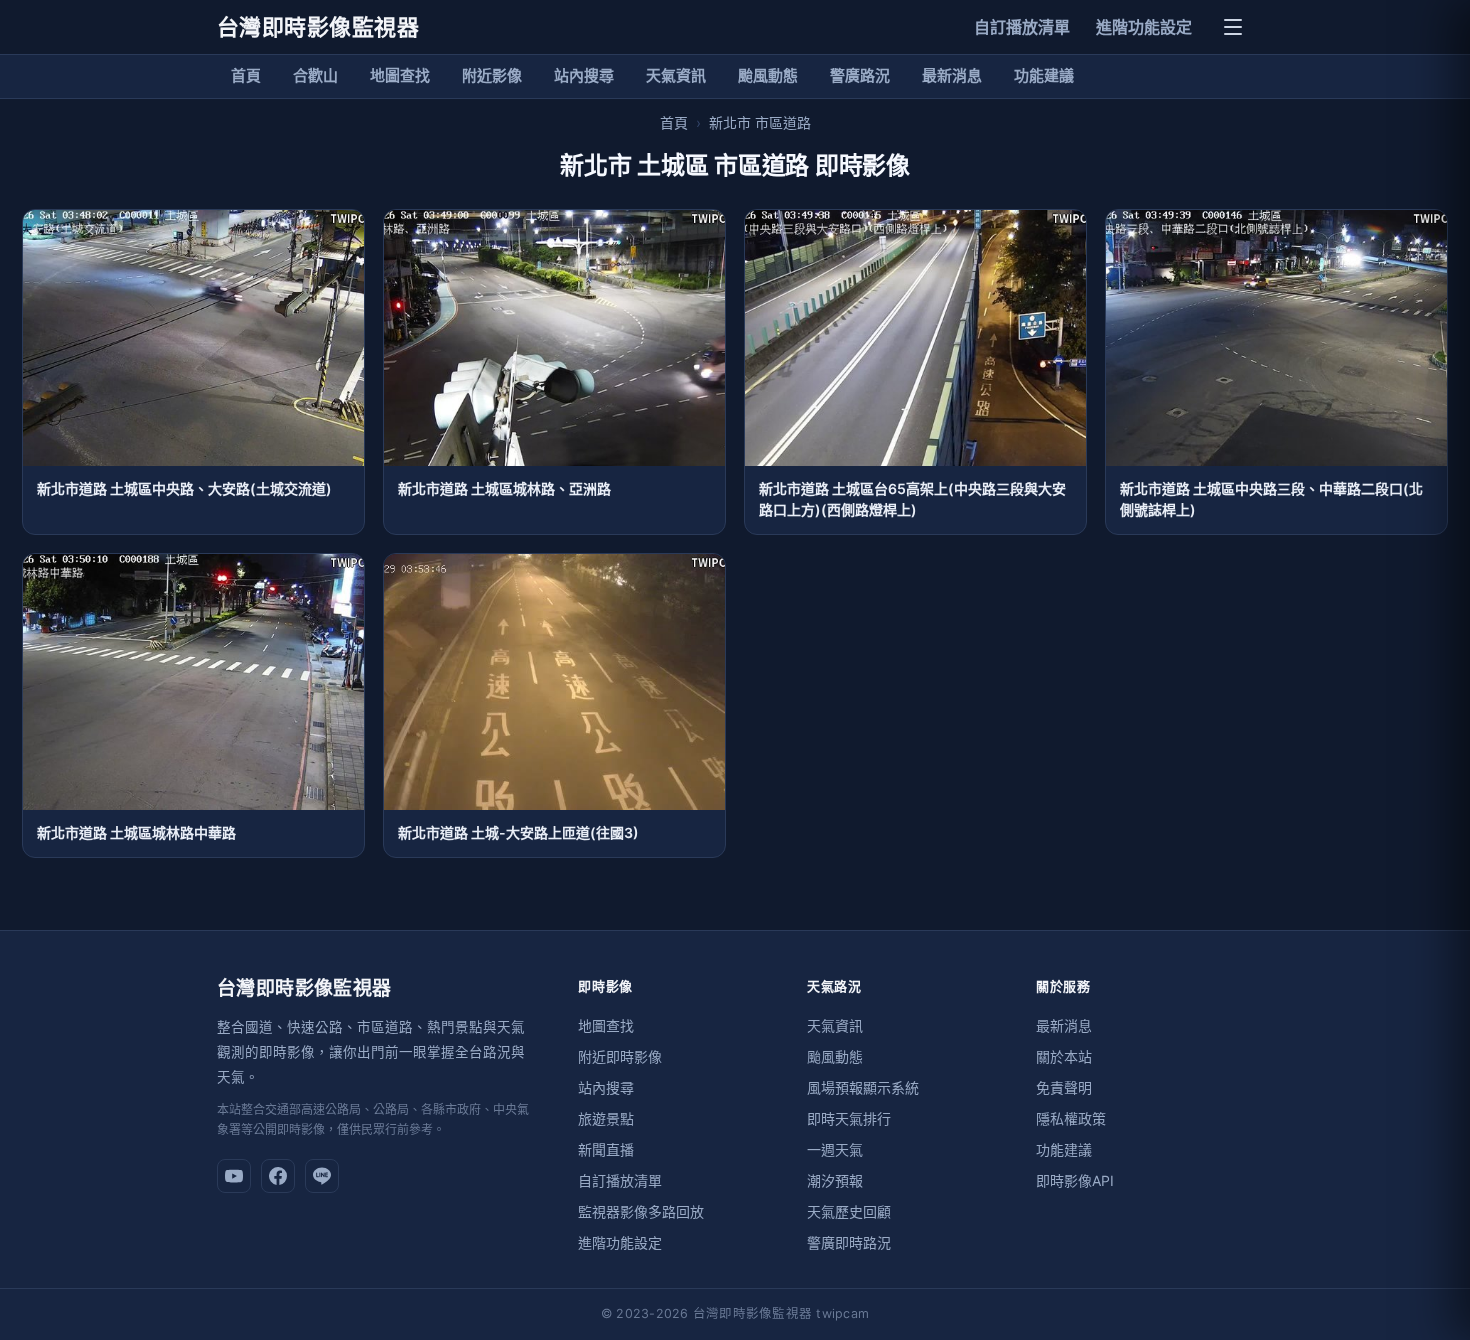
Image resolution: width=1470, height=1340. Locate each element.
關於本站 (1064, 1056)
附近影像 (492, 75)
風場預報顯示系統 (863, 1087)
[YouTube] (234, 1176)
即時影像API (1075, 1180)
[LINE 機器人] (322, 1176)
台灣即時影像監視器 (318, 27)
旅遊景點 (606, 1118)
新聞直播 (606, 1149)
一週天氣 (835, 1149)
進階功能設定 (1144, 27)
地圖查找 (400, 75)
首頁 (246, 75)
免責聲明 (1064, 1087)
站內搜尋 (584, 75)
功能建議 (1044, 75)
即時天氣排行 (849, 1118)
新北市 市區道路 (760, 122)
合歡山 (315, 75)
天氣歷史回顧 (849, 1211)
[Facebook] (278, 1176)
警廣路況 (860, 75)
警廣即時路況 (849, 1242)
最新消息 (952, 75)
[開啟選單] (1233, 27)
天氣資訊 (676, 75)
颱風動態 (768, 75)
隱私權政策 (1071, 1118)
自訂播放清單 (1022, 27)
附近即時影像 (620, 1056)
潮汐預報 (835, 1180)
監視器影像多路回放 (641, 1211)
